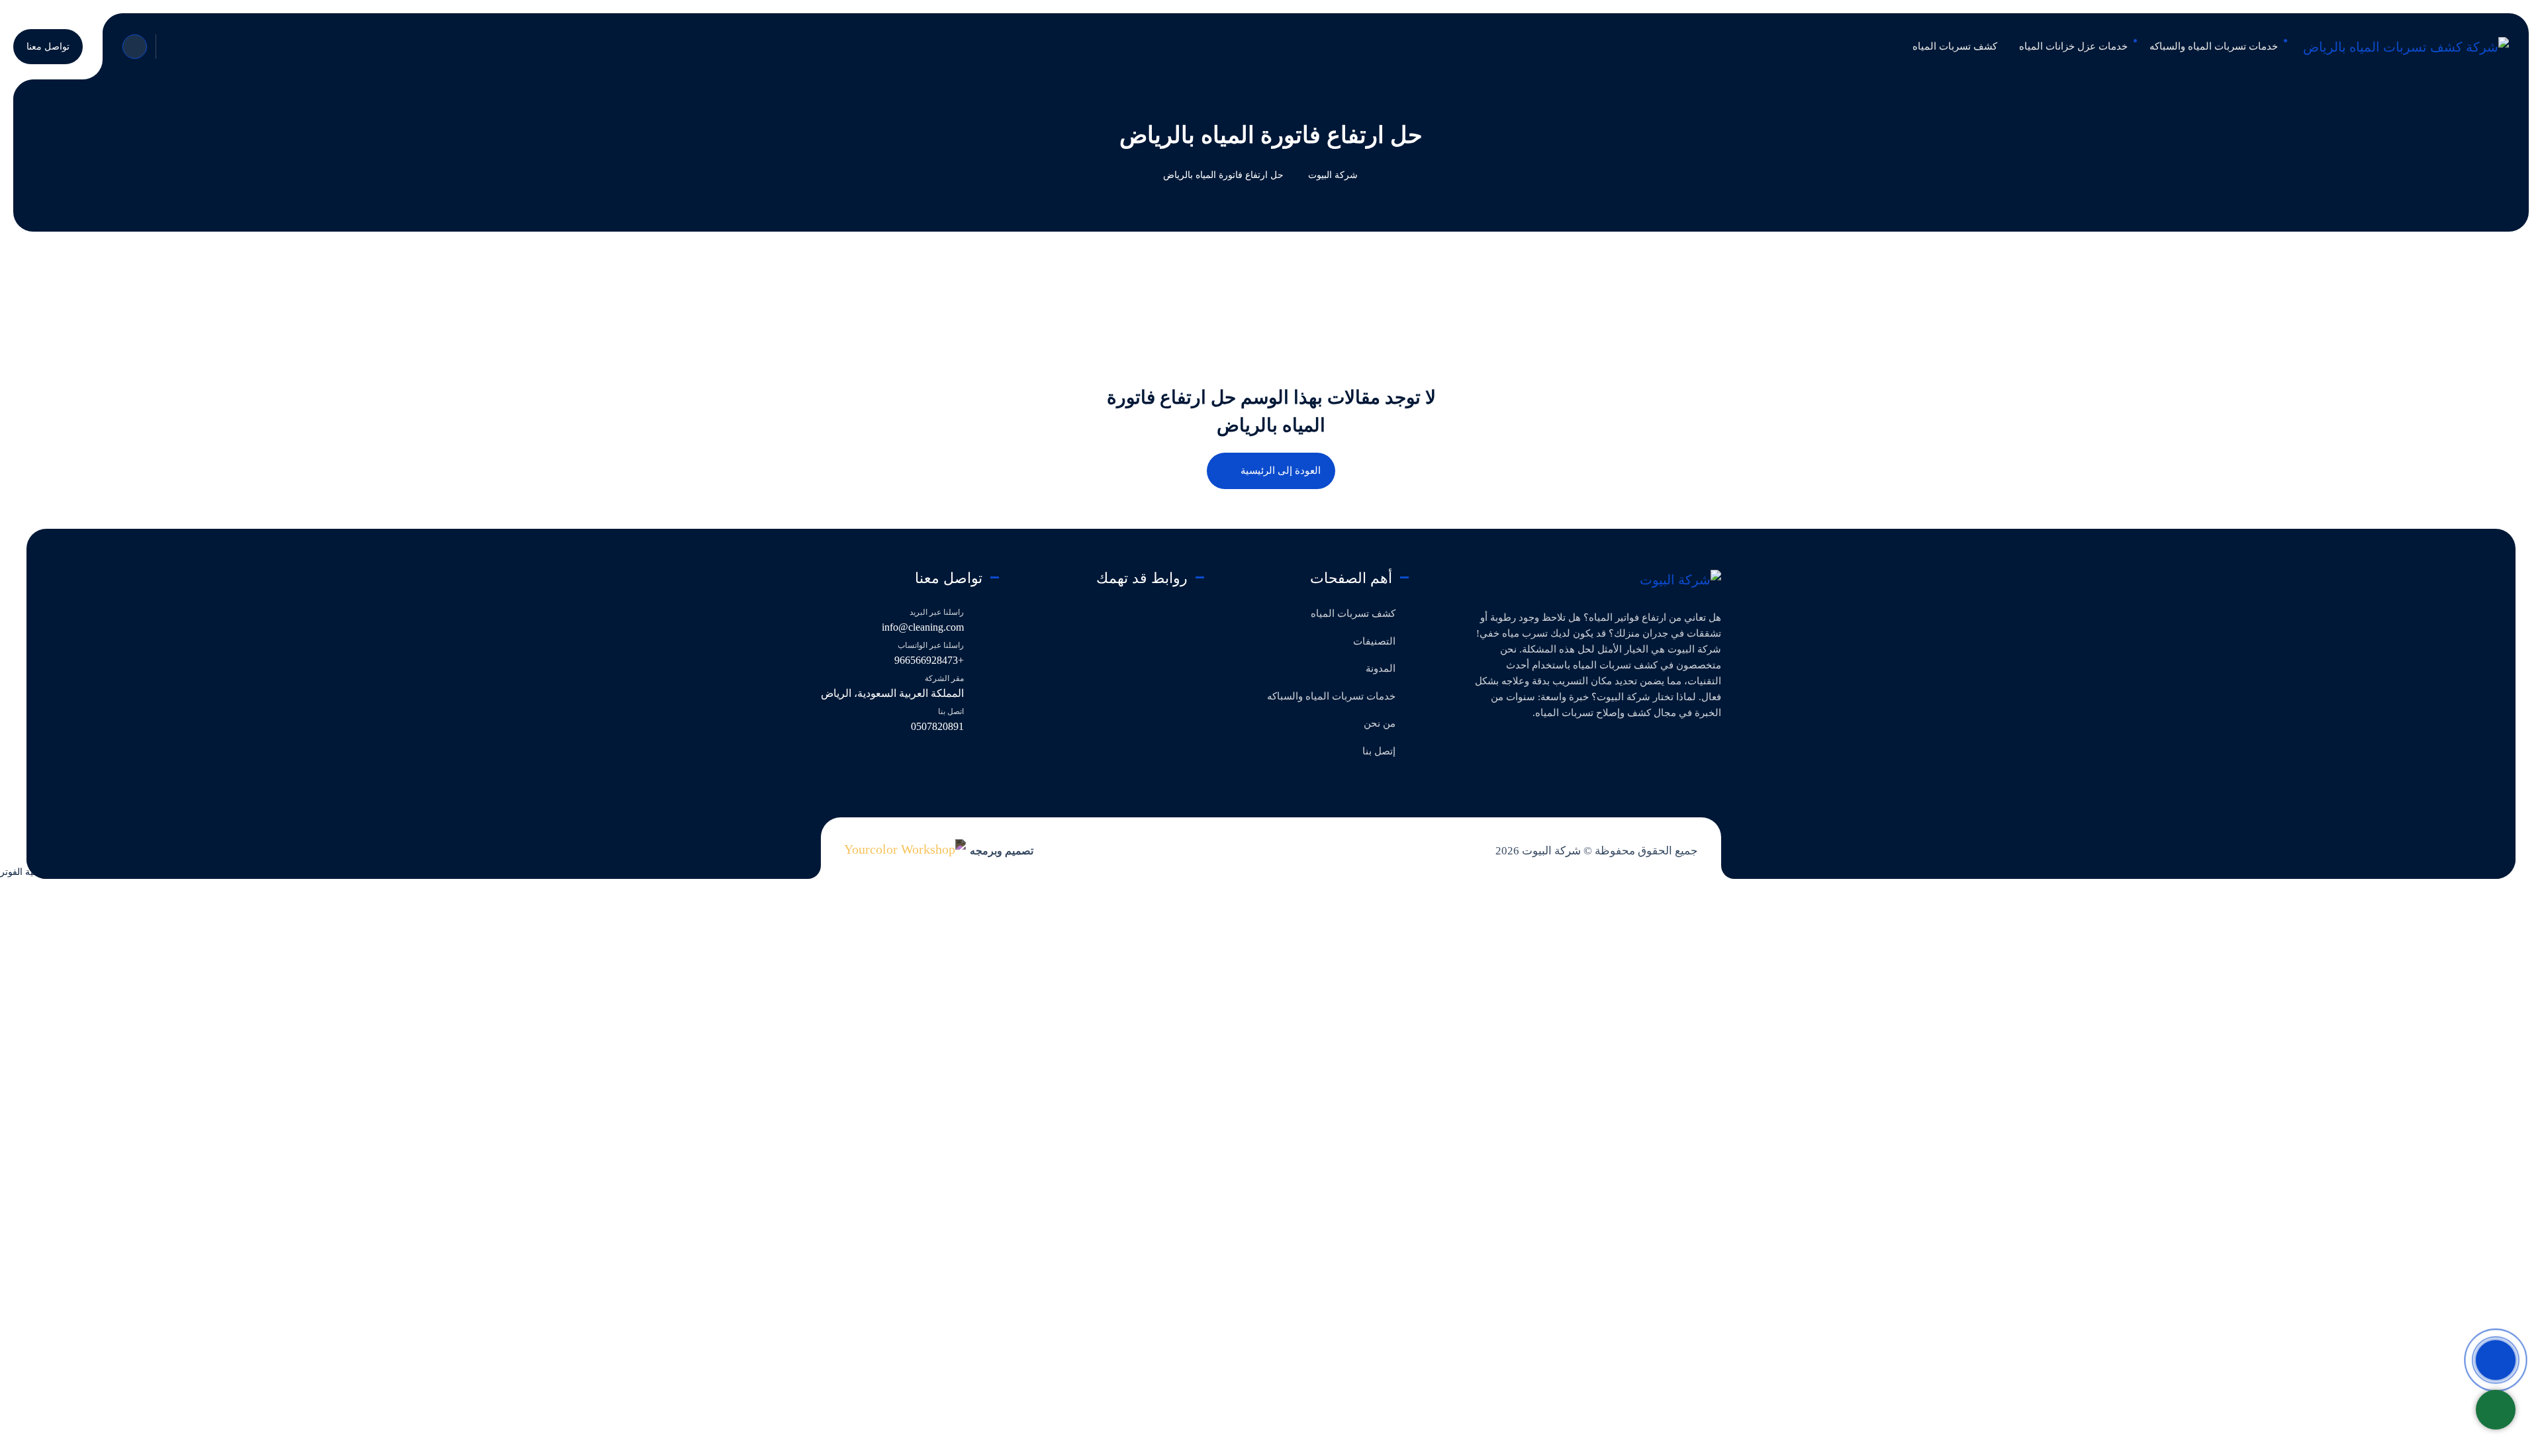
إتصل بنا (1379, 751)
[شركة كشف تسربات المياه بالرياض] (2406, 46)
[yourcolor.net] (905, 848)
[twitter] (1692, 747)
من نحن (1380, 723)
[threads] (1606, 747)
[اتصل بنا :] (2496, 1360)
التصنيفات (1374, 641)
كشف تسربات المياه (1353, 614)
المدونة (1381, 668)
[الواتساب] (2496, 1410)
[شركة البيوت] (1680, 579)
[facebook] (1714, 747)
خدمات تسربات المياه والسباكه (1331, 696)
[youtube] (1649, 747)
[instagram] (1628, 747)
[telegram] (1671, 747)
